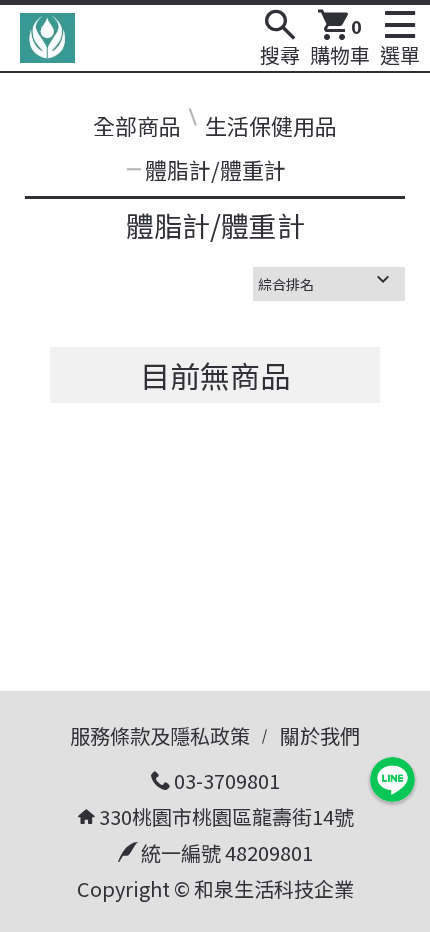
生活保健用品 (271, 125)
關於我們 (320, 735)
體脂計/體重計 (215, 169)
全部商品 (137, 125)
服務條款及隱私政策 (160, 735)
